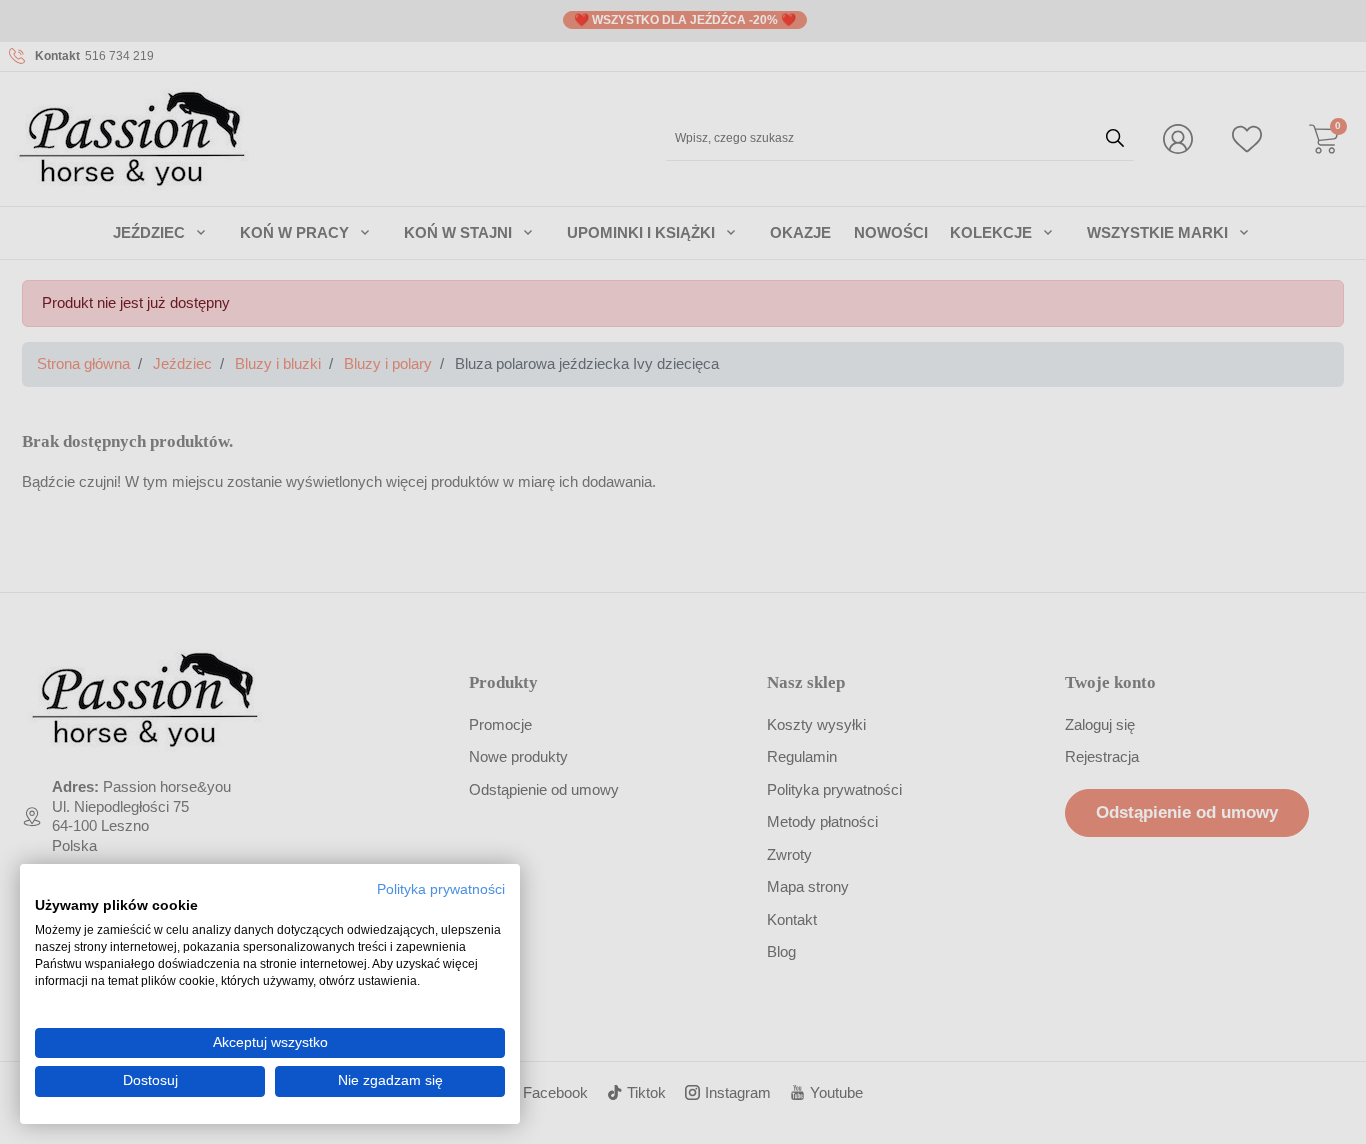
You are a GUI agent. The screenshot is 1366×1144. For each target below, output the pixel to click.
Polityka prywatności (441, 889)
